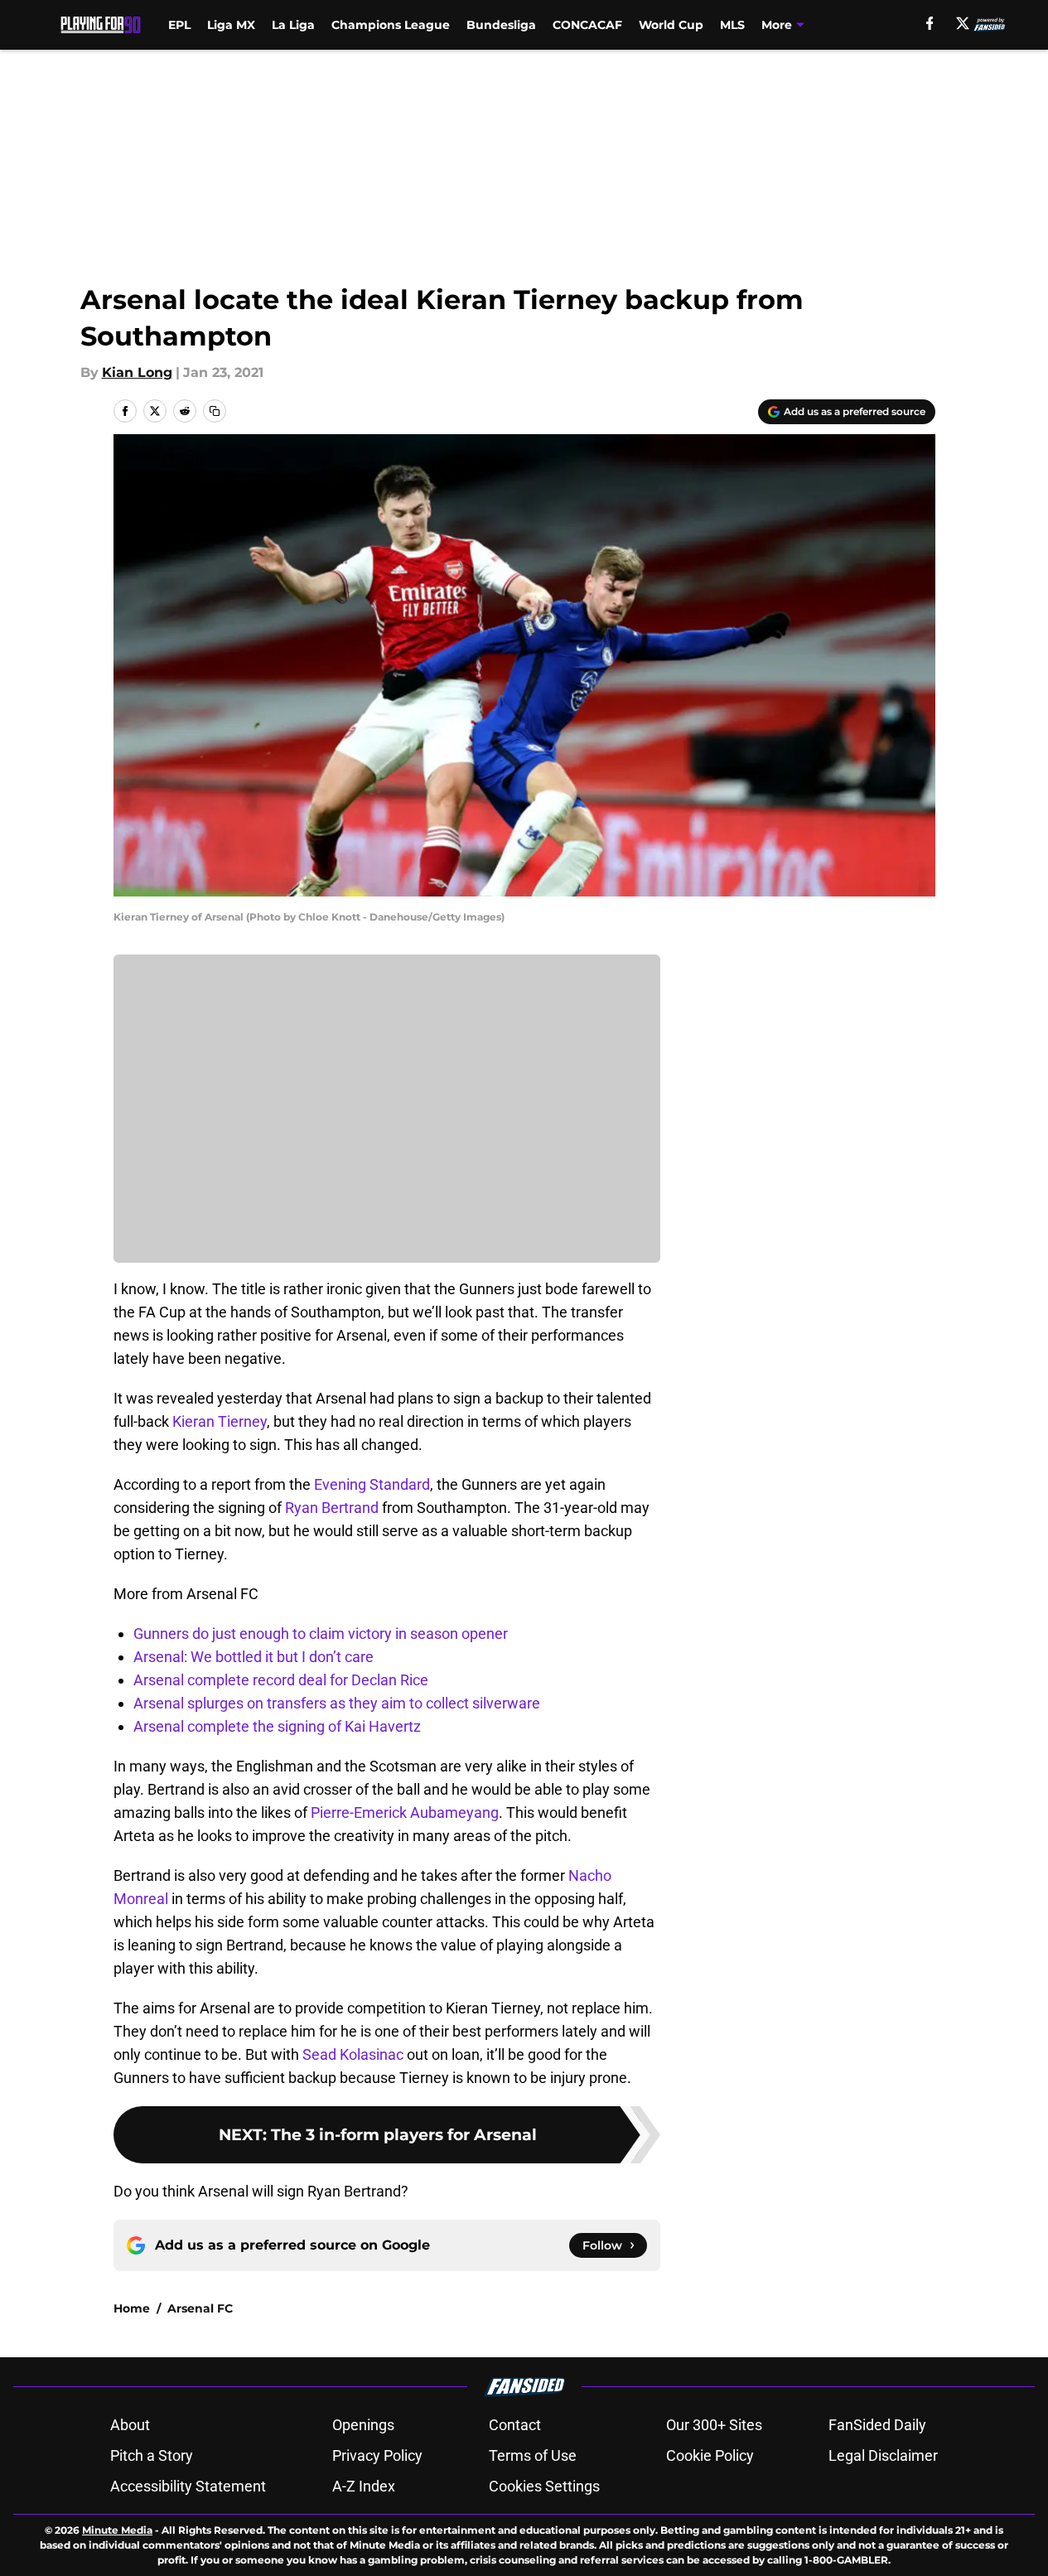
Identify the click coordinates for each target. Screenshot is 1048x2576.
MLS (732, 25)
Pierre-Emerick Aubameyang (405, 1812)
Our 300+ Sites (714, 2425)
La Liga (293, 25)
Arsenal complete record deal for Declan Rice (281, 1680)
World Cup (671, 25)
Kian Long (137, 372)
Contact (515, 2425)
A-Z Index (364, 2486)
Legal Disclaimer (883, 2455)
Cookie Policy (710, 2455)
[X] (963, 23)
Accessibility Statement (188, 2486)
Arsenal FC (200, 2308)
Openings (363, 2425)
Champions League (391, 25)
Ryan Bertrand (332, 1508)
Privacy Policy (377, 2455)
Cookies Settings (544, 2486)
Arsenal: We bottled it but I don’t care (254, 1657)
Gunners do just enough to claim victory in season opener (321, 1634)
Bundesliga (501, 25)
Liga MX (231, 25)
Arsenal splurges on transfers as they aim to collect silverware (337, 1703)
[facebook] (930, 23)
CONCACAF (587, 25)
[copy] (215, 411)
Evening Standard (372, 1484)
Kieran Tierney (220, 1421)
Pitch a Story (152, 2455)
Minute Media (117, 2530)
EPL (179, 25)
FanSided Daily (877, 2425)
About (130, 2425)
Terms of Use (533, 2455)
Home (132, 2308)
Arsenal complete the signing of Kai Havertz (277, 1726)
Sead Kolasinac (353, 2054)
